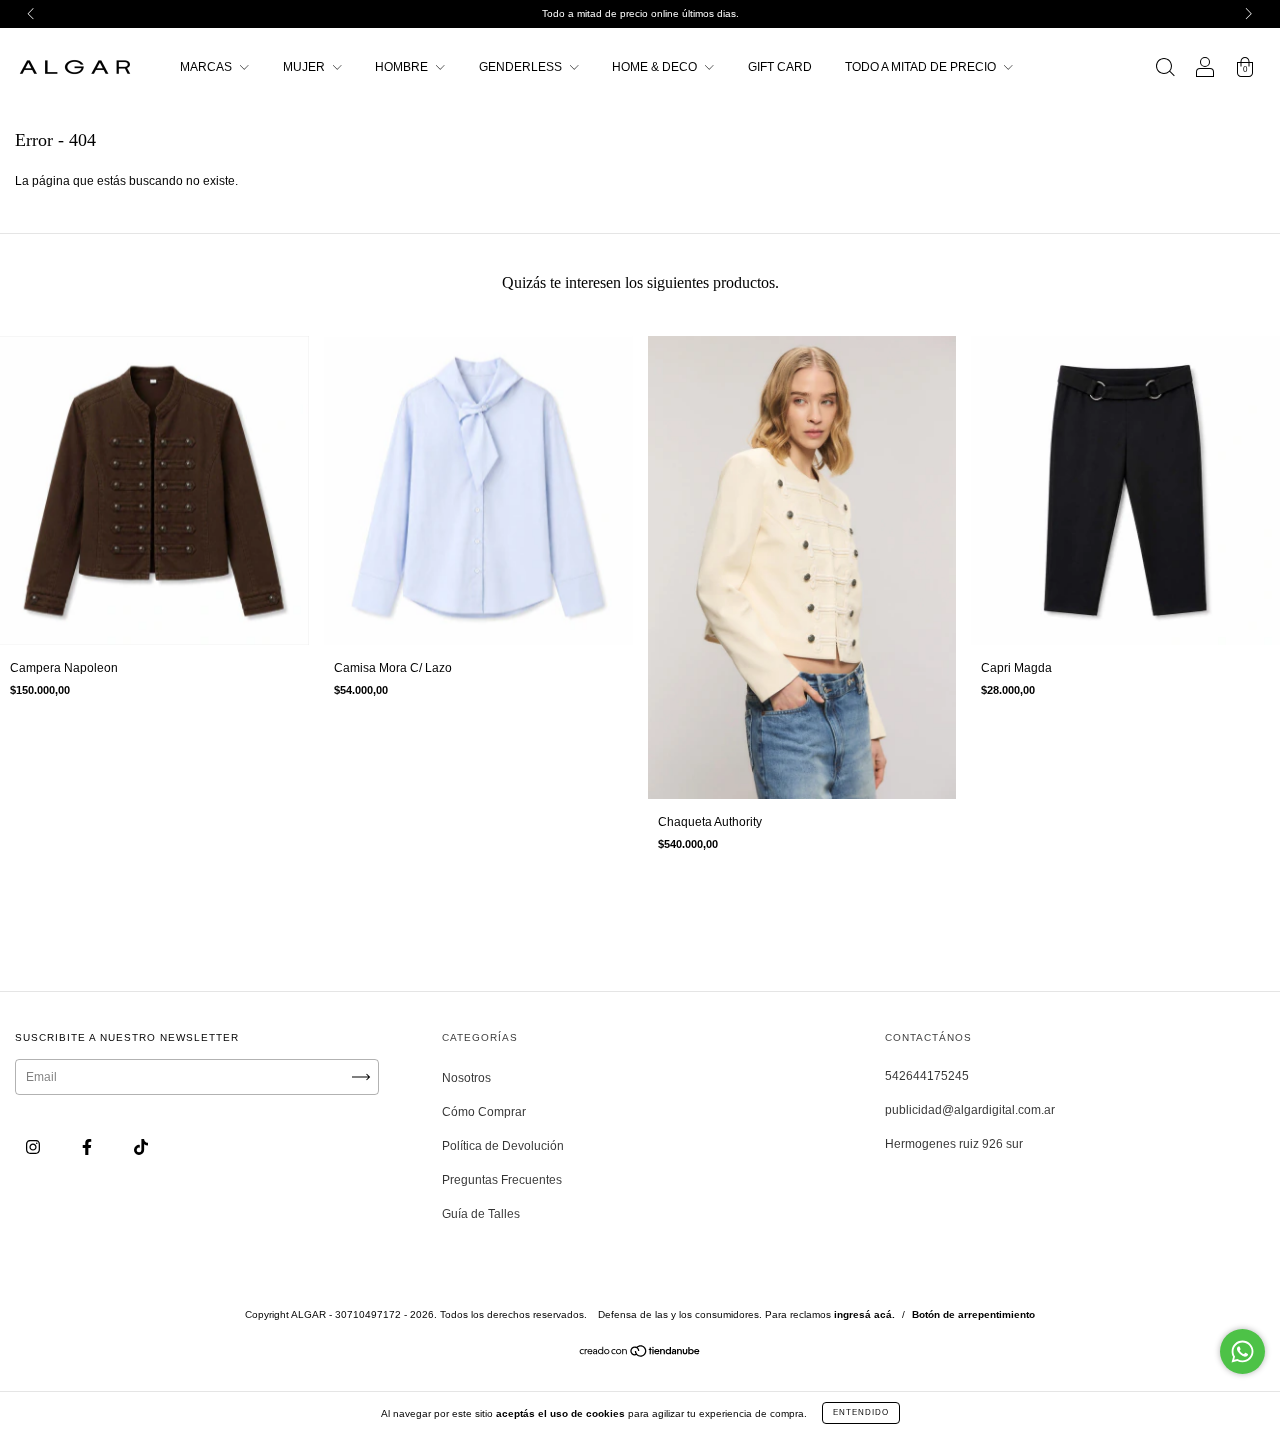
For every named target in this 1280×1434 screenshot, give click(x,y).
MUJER (305, 67)
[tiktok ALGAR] (141, 1147)
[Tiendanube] (640, 1354)
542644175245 (927, 1076)
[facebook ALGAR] (88, 1147)
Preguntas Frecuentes (502, 1180)
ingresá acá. (864, 1314)
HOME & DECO (656, 67)
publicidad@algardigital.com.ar (970, 1110)
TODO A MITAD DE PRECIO (922, 67)
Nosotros (466, 1078)
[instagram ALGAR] (34, 1147)
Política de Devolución (503, 1146)
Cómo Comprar (484, 1112)
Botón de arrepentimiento (973, 1314)
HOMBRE (403, 67)
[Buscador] (1165, 70)
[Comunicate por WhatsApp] (1242, 1351)
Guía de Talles (481, 1214)
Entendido (861, 1412)
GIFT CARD (780, 67)
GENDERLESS (522, 67)
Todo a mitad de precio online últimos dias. (640, 13)
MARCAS (207, 67)
